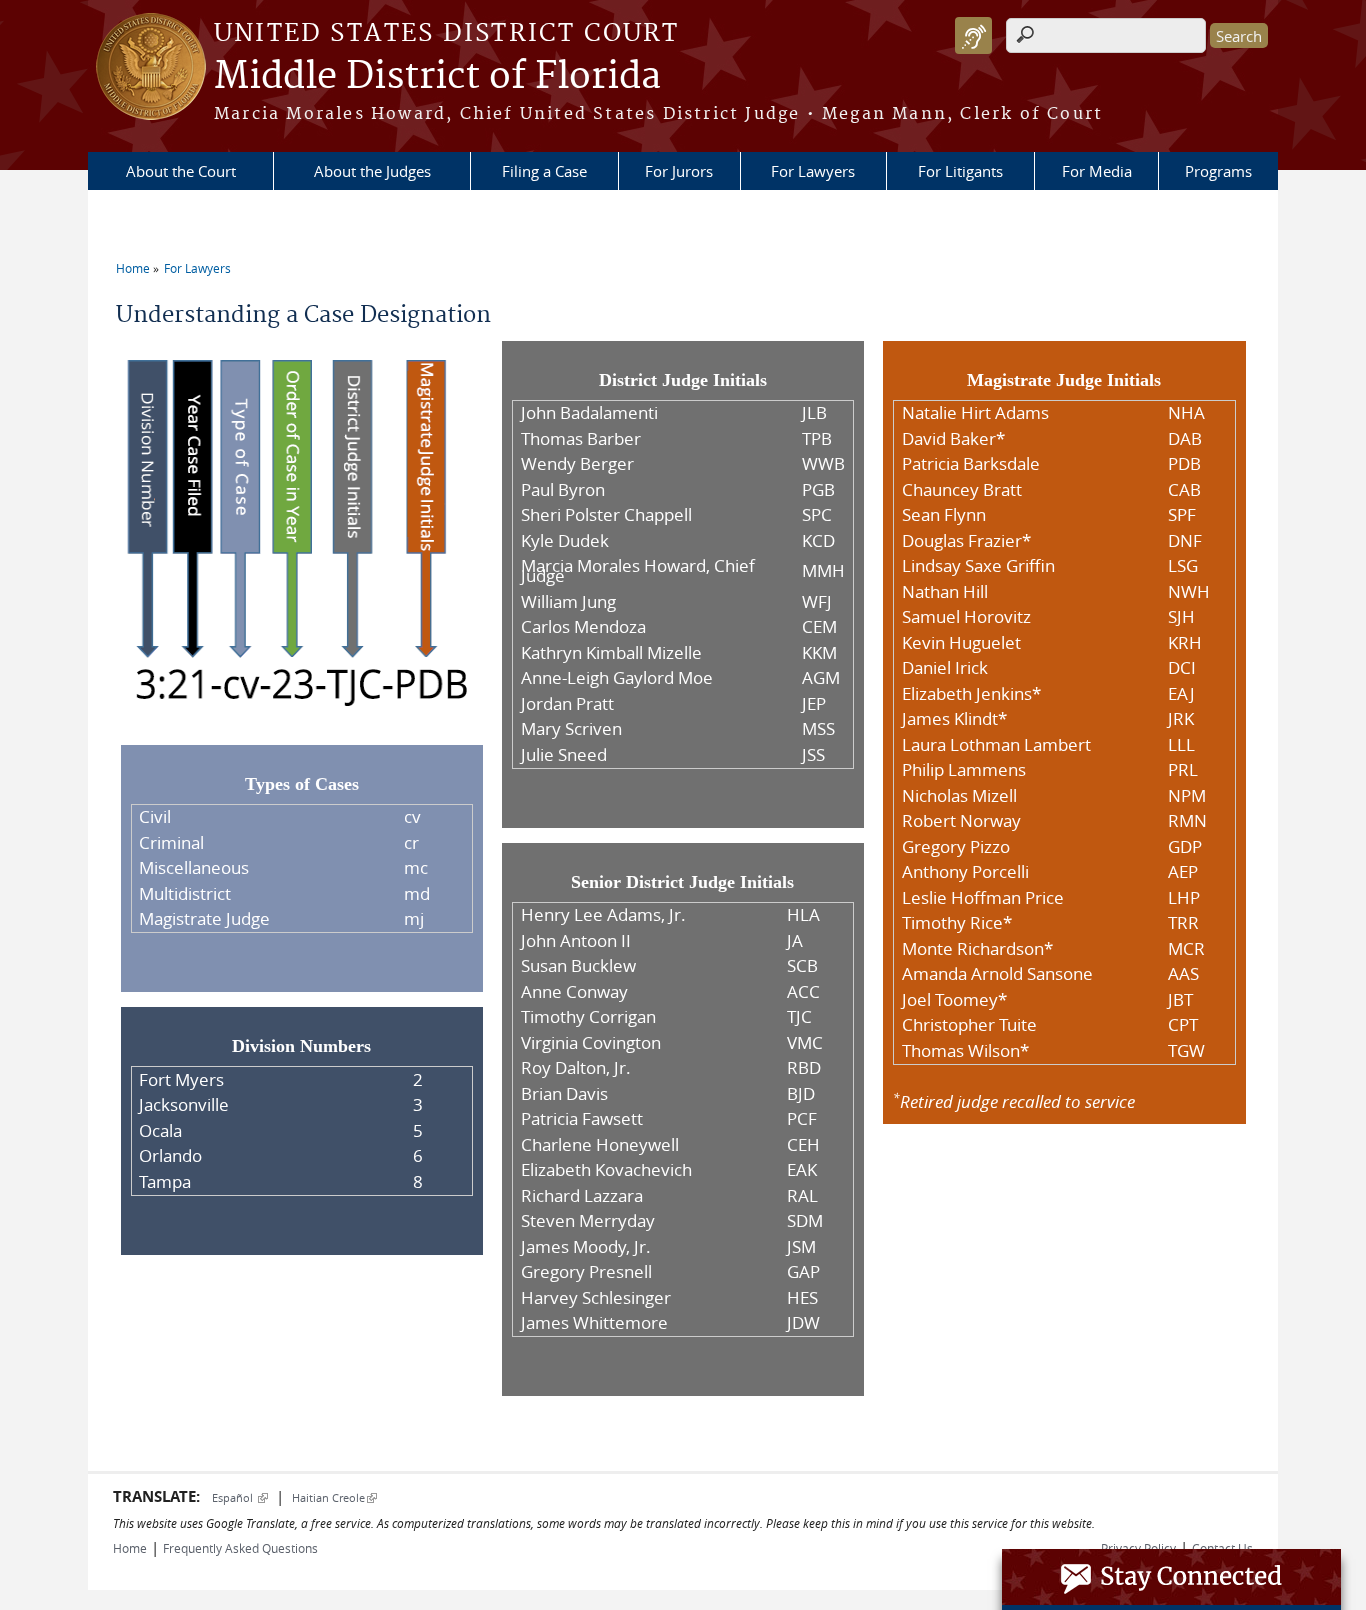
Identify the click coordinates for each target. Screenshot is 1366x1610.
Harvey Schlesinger (596, 1298)
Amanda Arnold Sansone (997, 974)
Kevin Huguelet (961, 643)
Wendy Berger (577, 464)
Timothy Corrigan (588, 1017)
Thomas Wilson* (965, 1051)
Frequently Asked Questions (240, 1548)
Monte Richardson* (977, 949)
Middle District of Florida (437, 77)
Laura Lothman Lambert (996, 745)
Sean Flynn (944, 515)
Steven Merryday (588, 1221)
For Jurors (679, 171)
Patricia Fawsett (582, 1119)
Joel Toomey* (954, 1000)
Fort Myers (181, 1080)
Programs (1218, 171)
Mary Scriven (571, 729)
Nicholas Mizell (959, 796)
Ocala (160, 1131)
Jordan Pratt (567, 704)
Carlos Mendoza (583, 627)
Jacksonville (184, 1105)
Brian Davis (564, 1094)
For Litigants (960, 171)
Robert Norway (961, 821)
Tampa (165, 1182)
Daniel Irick (945, 668)
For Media (1097, 171)
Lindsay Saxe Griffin (978, 566)
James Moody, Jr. (586, 1247)
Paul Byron (563, 490)
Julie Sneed (564, 755)
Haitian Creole (334, 1497)
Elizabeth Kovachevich (606, 1170)
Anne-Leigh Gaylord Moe (617, 678)
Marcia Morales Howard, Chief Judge (638, 571)
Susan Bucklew (578, 966)
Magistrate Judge (204, 919)
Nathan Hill (945, 592)
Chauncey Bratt (962, 490)
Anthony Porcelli (965, 872)
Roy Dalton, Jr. (576, 1068)
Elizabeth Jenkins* (971, 694)
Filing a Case (544, 171)
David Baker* (953, 439)
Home (133, 268)
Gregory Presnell (586, 1272)
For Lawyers (813, 171)
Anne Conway (574, 992)
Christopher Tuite (969, 1025)
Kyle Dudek (565, 541)
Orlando (170, 1156)
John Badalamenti (589, 413)
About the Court (181, 171)
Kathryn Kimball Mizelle (611, 653)
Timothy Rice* (957, 923)
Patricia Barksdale (971, 464)
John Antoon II (576, 941)
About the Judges (372, 171)
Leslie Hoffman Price (983, 898)
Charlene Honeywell (600, 1145)
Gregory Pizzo (956, 847)
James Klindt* (954, 719)
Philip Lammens (964, 770)
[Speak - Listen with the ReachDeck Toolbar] (973, 35)
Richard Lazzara (582, 1196)
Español (240, 1497)
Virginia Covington (591, 1043)
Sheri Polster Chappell (606, 515)
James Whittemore (594, 1323)
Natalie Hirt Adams (975, 413)
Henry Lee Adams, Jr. (603, 915)
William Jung (568, 602)
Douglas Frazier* (966, 541)
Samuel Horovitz (966, 617)
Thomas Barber (581, 439)
